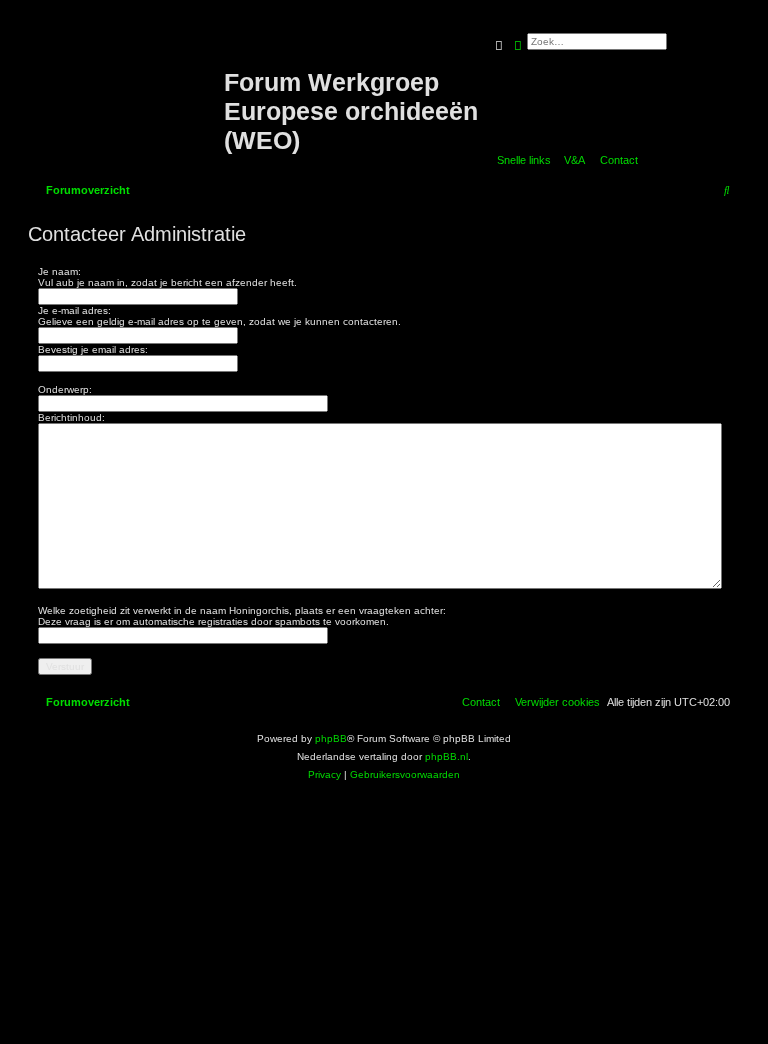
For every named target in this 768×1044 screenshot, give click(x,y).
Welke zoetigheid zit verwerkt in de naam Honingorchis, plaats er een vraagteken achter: (242, 610)
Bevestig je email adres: (93, 349)
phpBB (331, 738)
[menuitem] (570, 160)
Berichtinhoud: (71, 417)
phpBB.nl (446, 756)
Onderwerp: (65, 389)
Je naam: (59, 271)
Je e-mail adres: (74, 310)
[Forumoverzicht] (128, 83)
